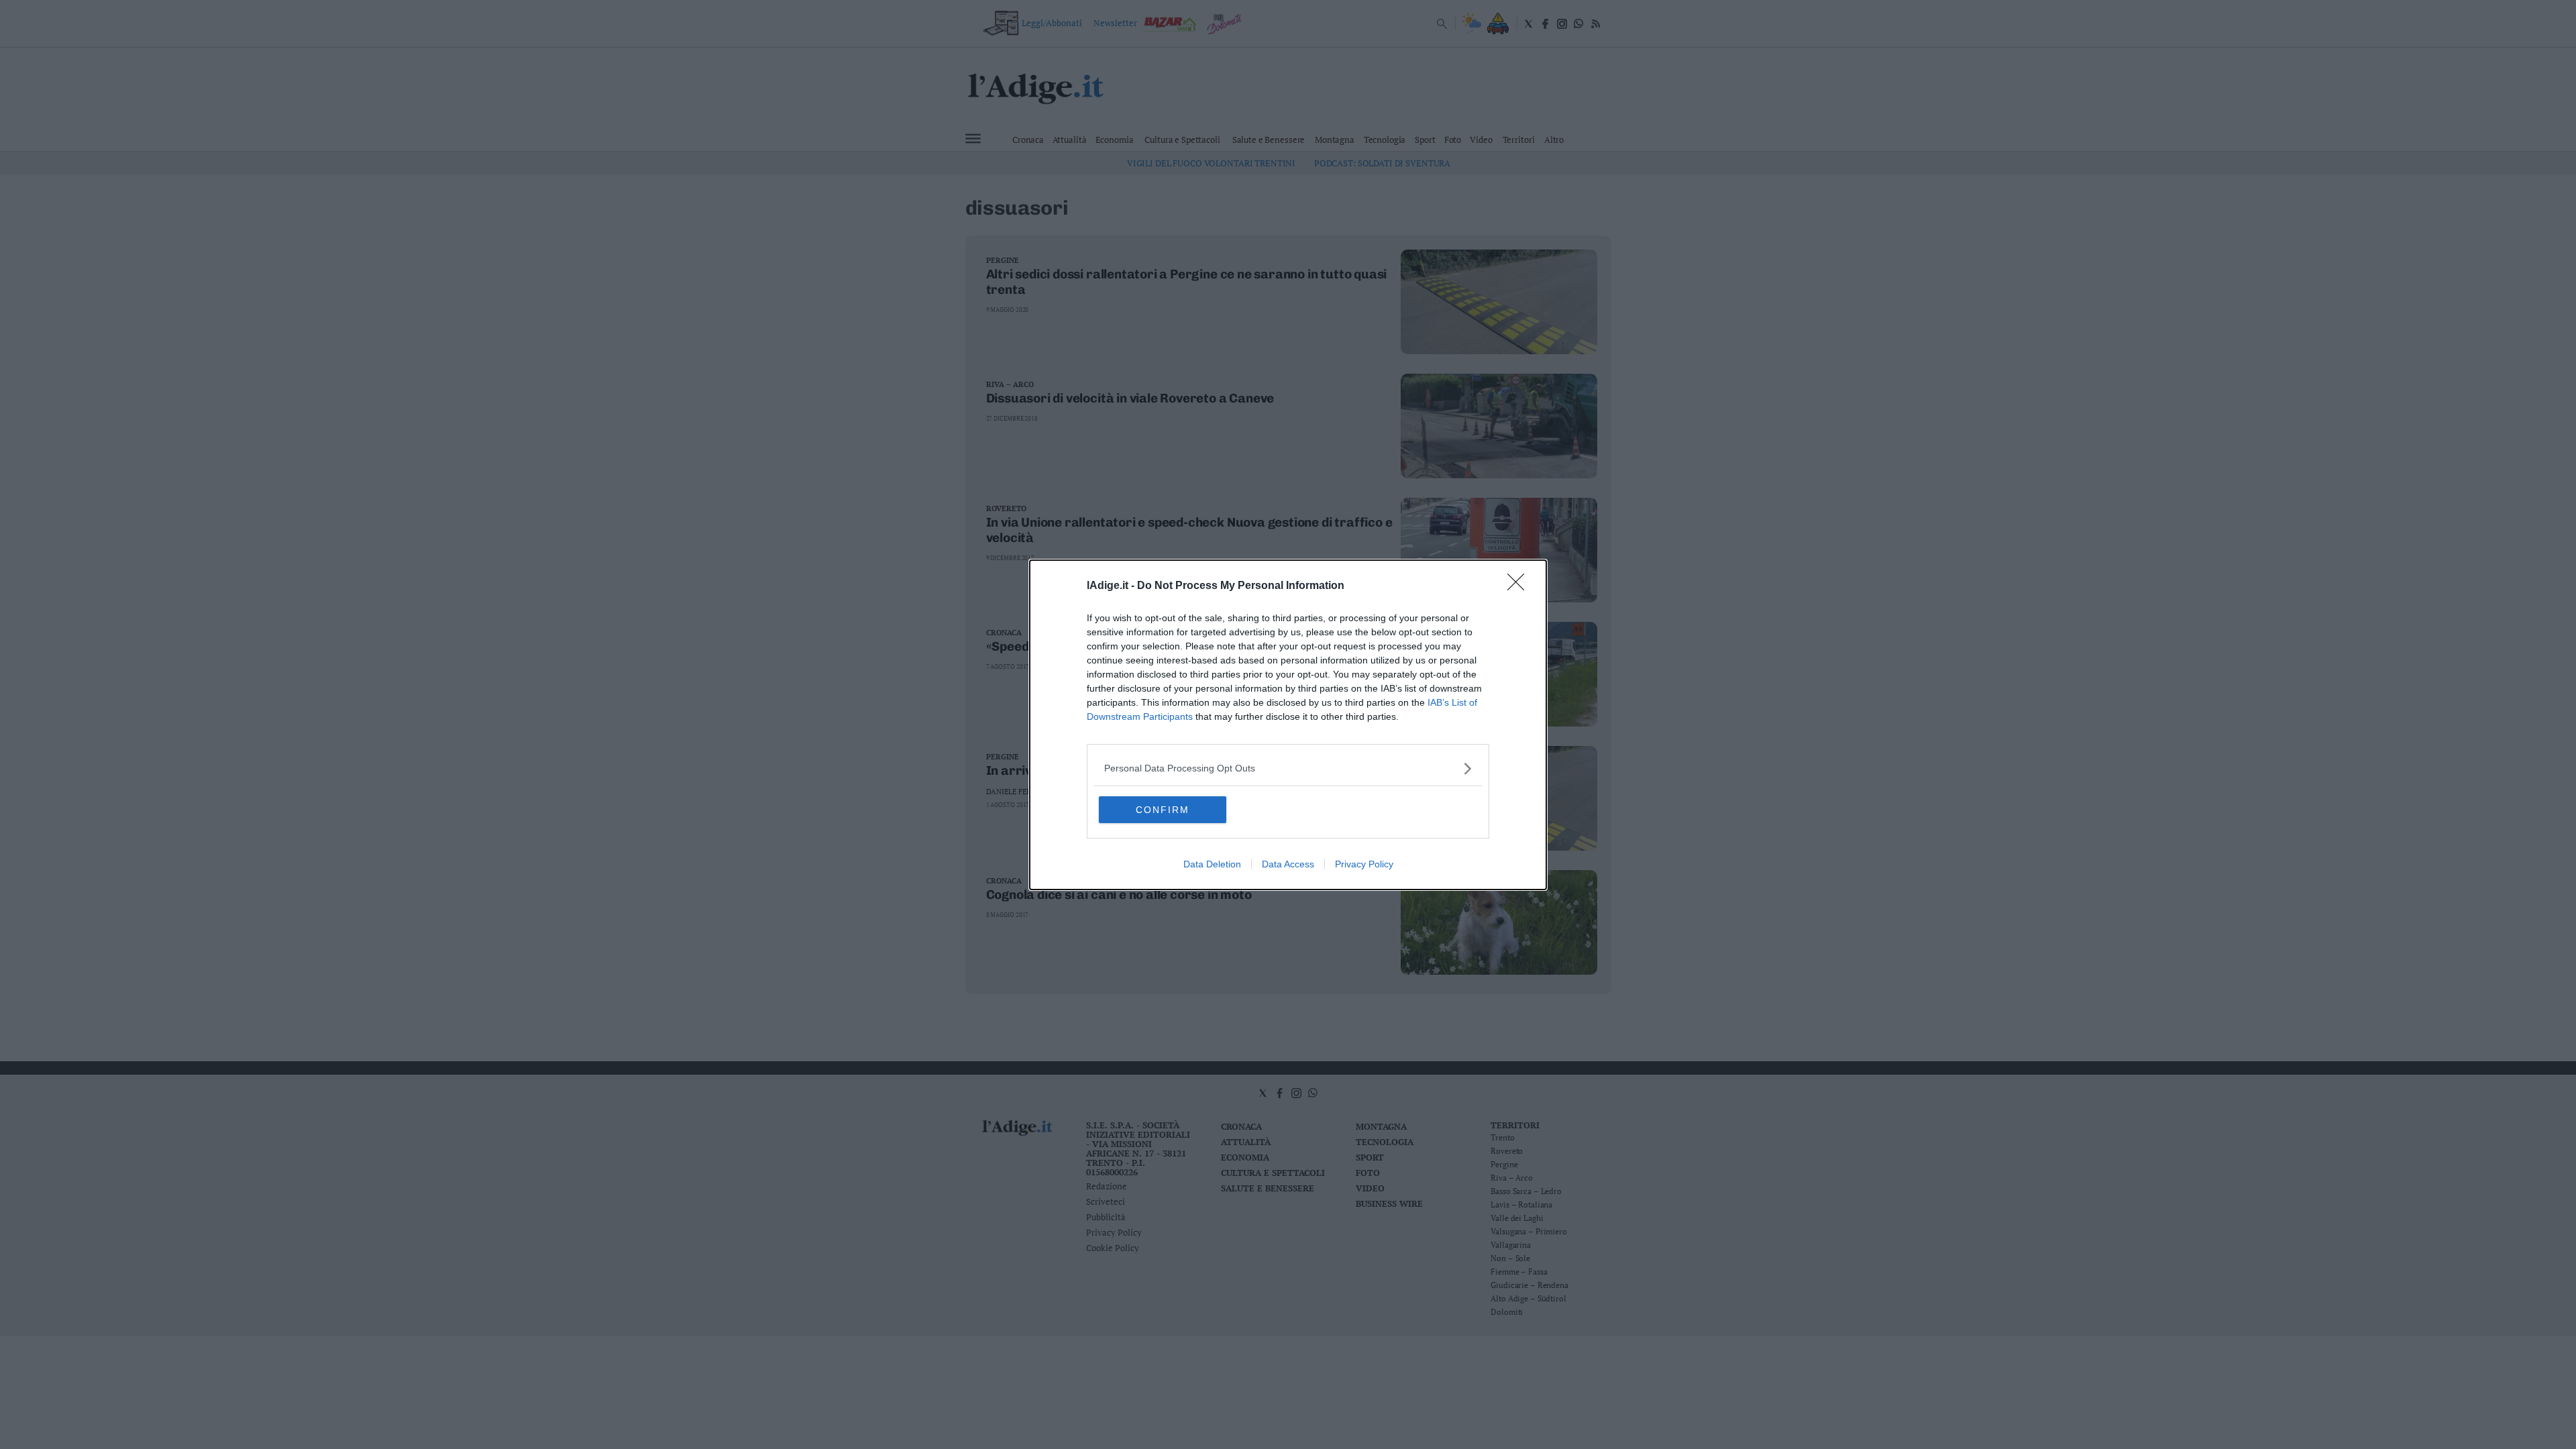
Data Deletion (1212, 864)
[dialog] (1288, 725)
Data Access (1288, 864)
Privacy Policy (1364, 864)
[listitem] (1288, 768)
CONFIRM (1163, 810)
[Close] (1520, 586)
